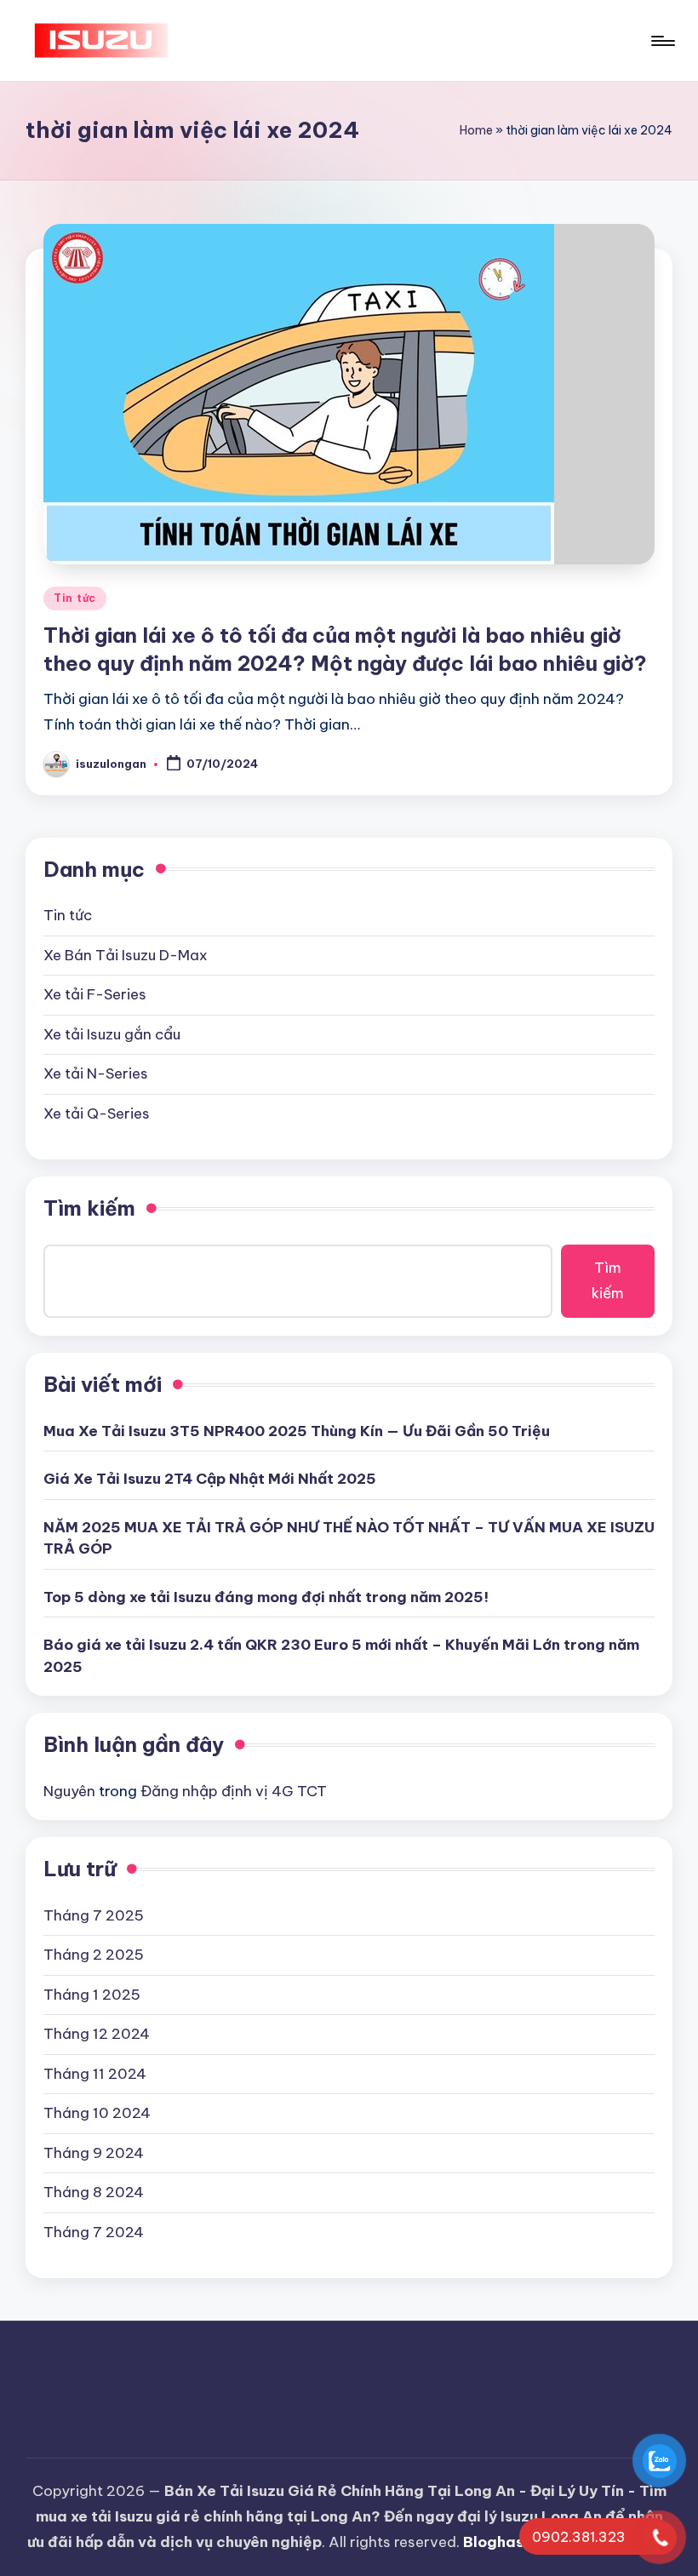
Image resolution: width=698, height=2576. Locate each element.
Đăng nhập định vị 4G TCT (234, 1791)
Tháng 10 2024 (97, 2113)
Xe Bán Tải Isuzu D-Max (126, 955)
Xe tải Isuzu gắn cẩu (112, 1034)
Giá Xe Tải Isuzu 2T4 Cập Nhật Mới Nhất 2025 (210, 1479)
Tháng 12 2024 (97, 2034)
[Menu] (662, 41)
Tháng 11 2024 (95, 2074)
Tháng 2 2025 (94, 1955)
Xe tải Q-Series (97, 1113)
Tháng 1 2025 (92, 1995)
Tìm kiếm (89, 1208)
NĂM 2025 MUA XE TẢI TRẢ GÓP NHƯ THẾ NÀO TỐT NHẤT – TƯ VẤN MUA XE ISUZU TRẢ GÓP (349, 1538)
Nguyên (69, 1791)
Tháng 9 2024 (94, 2153)
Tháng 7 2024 (94, 2232)
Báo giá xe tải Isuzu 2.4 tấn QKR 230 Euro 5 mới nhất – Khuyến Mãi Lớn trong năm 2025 (341, 1656)
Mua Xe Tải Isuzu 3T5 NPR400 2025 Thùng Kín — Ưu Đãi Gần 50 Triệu (297, 1431)
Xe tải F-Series (95, 994)
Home (476, 130)
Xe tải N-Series (96, 1073)
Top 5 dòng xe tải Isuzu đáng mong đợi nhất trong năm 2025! (266, 1597)
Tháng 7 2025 (94, 1915)
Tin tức (75, 598)
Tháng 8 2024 (94, 2192)
